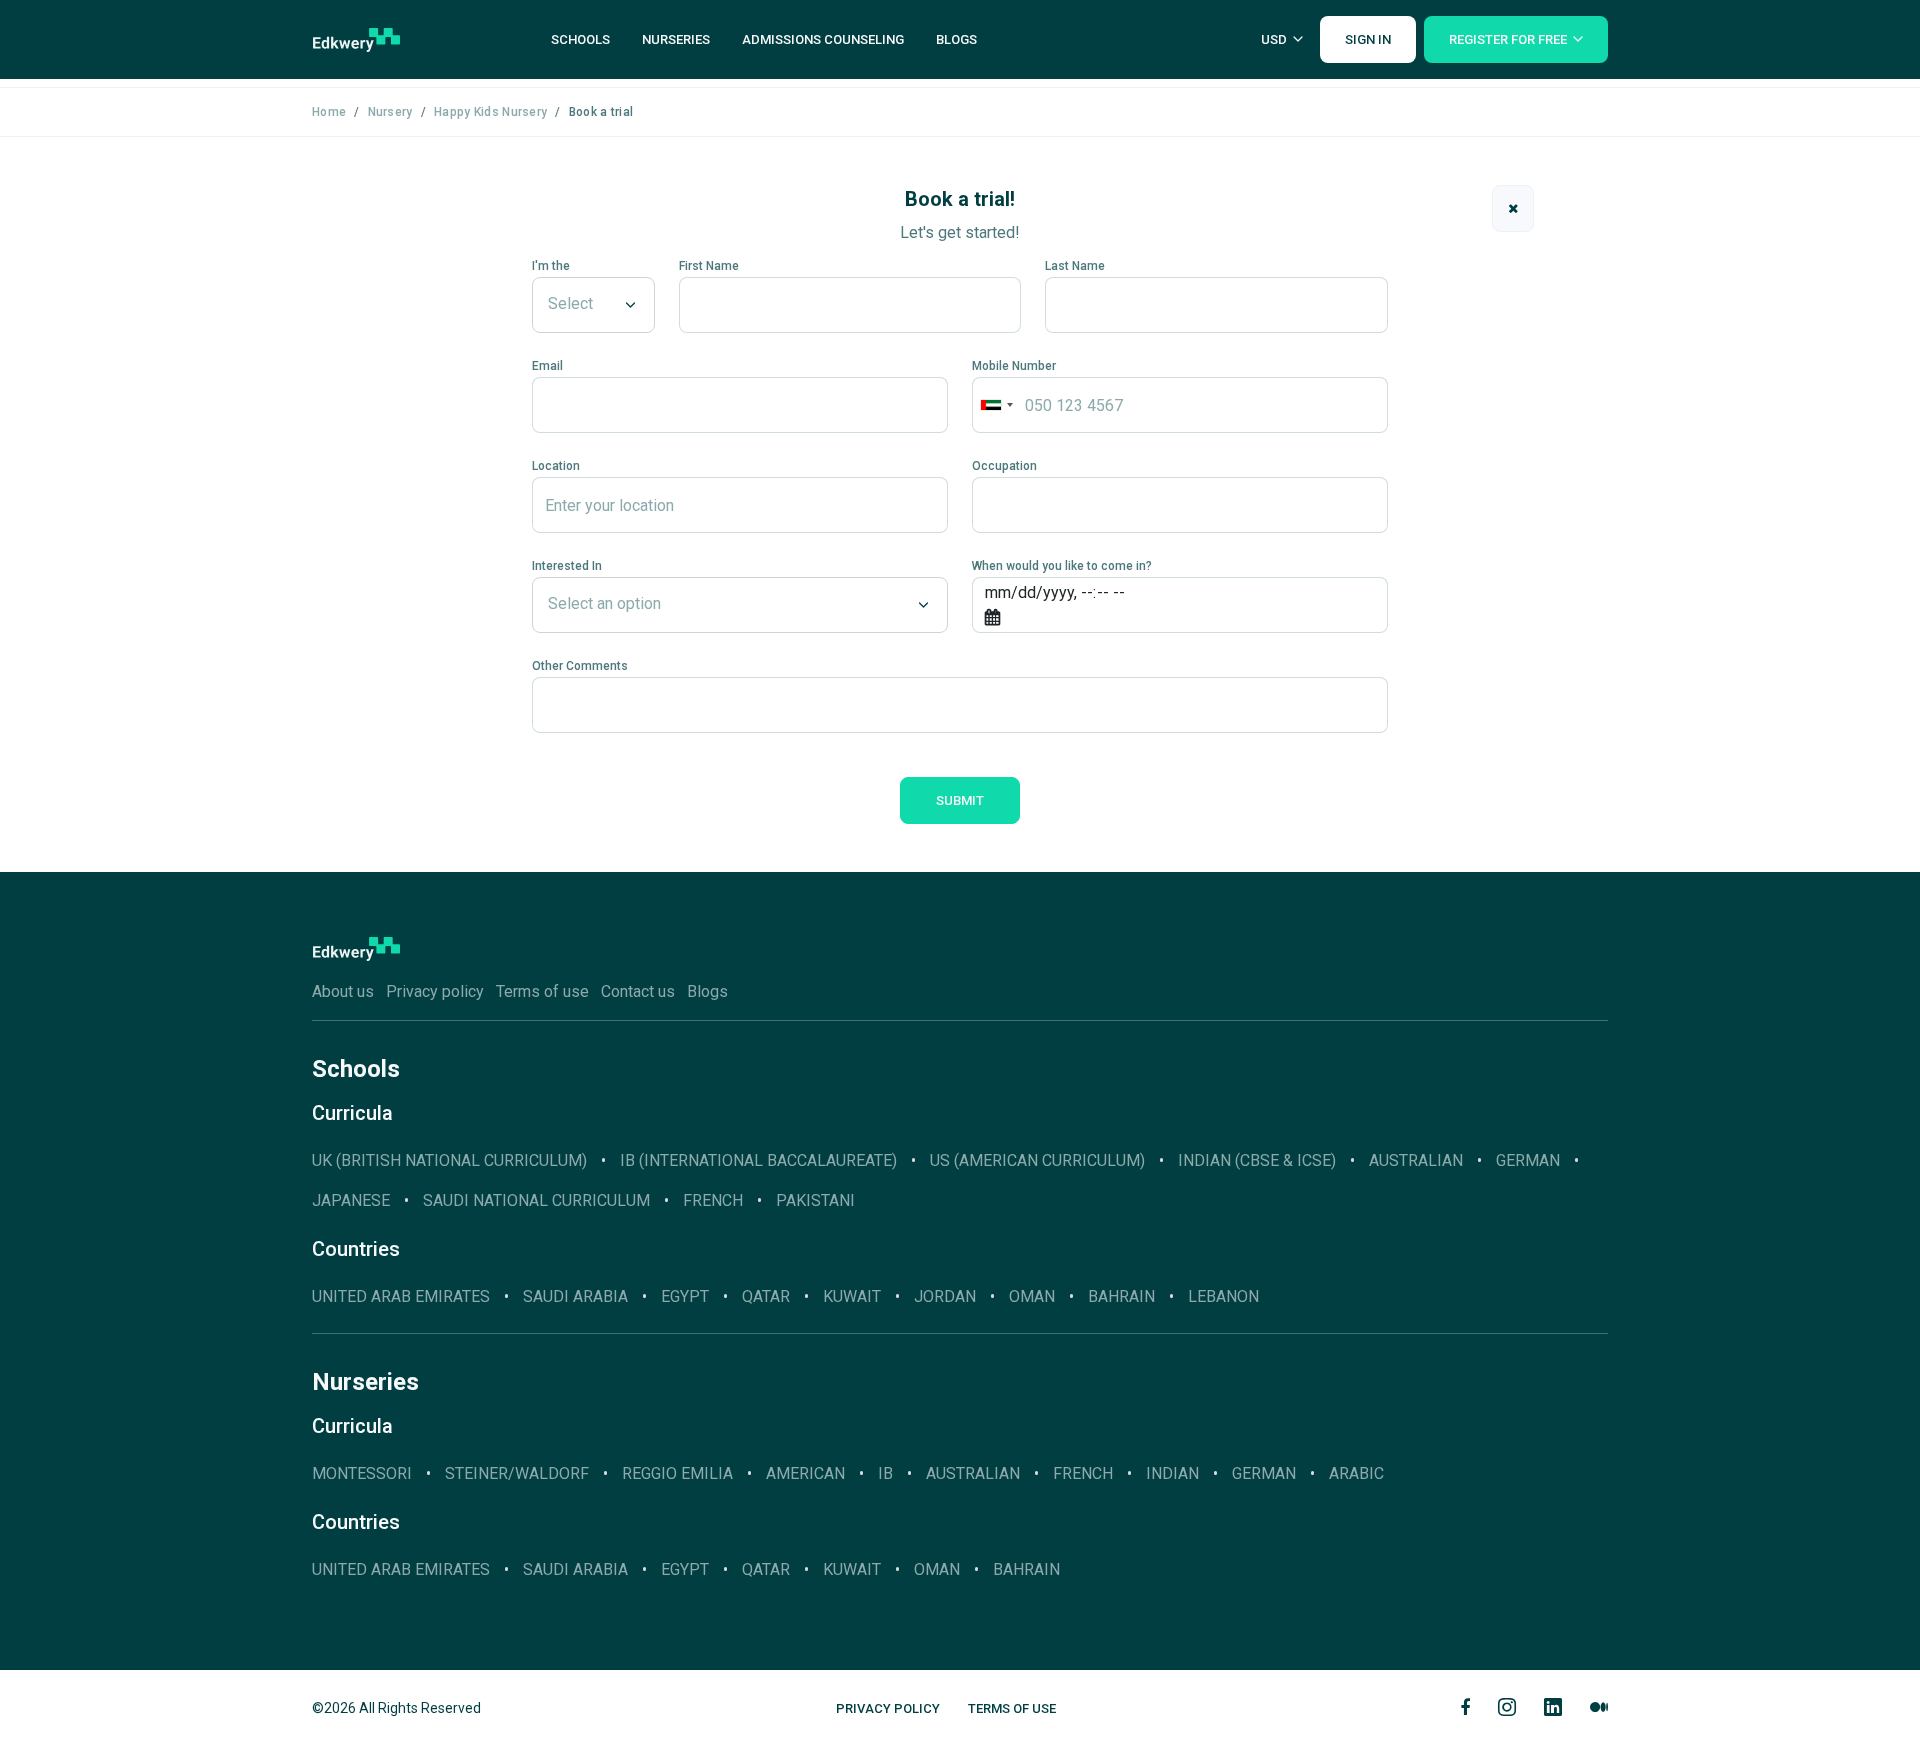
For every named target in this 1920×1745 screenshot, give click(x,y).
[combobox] (996, 405)
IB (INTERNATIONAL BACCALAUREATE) (758, 1160)
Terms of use (542, 991)
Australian (973, 1473)
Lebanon (1223, 1296)
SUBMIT (960, 800)
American (805, 1473)
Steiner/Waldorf (517, 1473)
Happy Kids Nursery (490, 112)
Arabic (1356, 1473)
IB (885, 1473)
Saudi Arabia (575, 1296)
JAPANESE (351, 1200)
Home (329, 112)
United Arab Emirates (401, 1296)
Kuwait (852, 1296)
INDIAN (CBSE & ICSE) (1257, 1160)
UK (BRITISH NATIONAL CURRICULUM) (449, 1160)
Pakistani (815, 1200)
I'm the (551, 266)
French (713, 1200)
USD (1274, 39)
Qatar (766, 1296)
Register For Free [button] (1508, 39)
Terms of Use (1012, 1708)
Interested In (567, 566)
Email (547, 366)
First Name (709, 266)
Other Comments (580, 666)
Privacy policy (435, 991)
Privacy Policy (888, 1708)
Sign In (1368, 39)
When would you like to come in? (1062, 566)
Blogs (956, 39)
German (1264, 1473)
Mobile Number (1014, 366)
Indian (1172, 1473)
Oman (1032, 1296)
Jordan (945, 1296)
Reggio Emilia (677, 1473)
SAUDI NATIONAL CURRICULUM (536, 1200)
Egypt (685, 1296)
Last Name (1075, 266)
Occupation (1004, 466)
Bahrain (1121, 1296)
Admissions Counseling (823, 39)
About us (343, 991)
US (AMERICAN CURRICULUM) (1037, 1160)
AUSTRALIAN (1416, 1160)
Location (556, 466)
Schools (580, 39)
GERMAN (1528, 1160)
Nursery (390, 112)
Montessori (362, 1473)
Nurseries (676, 39)
